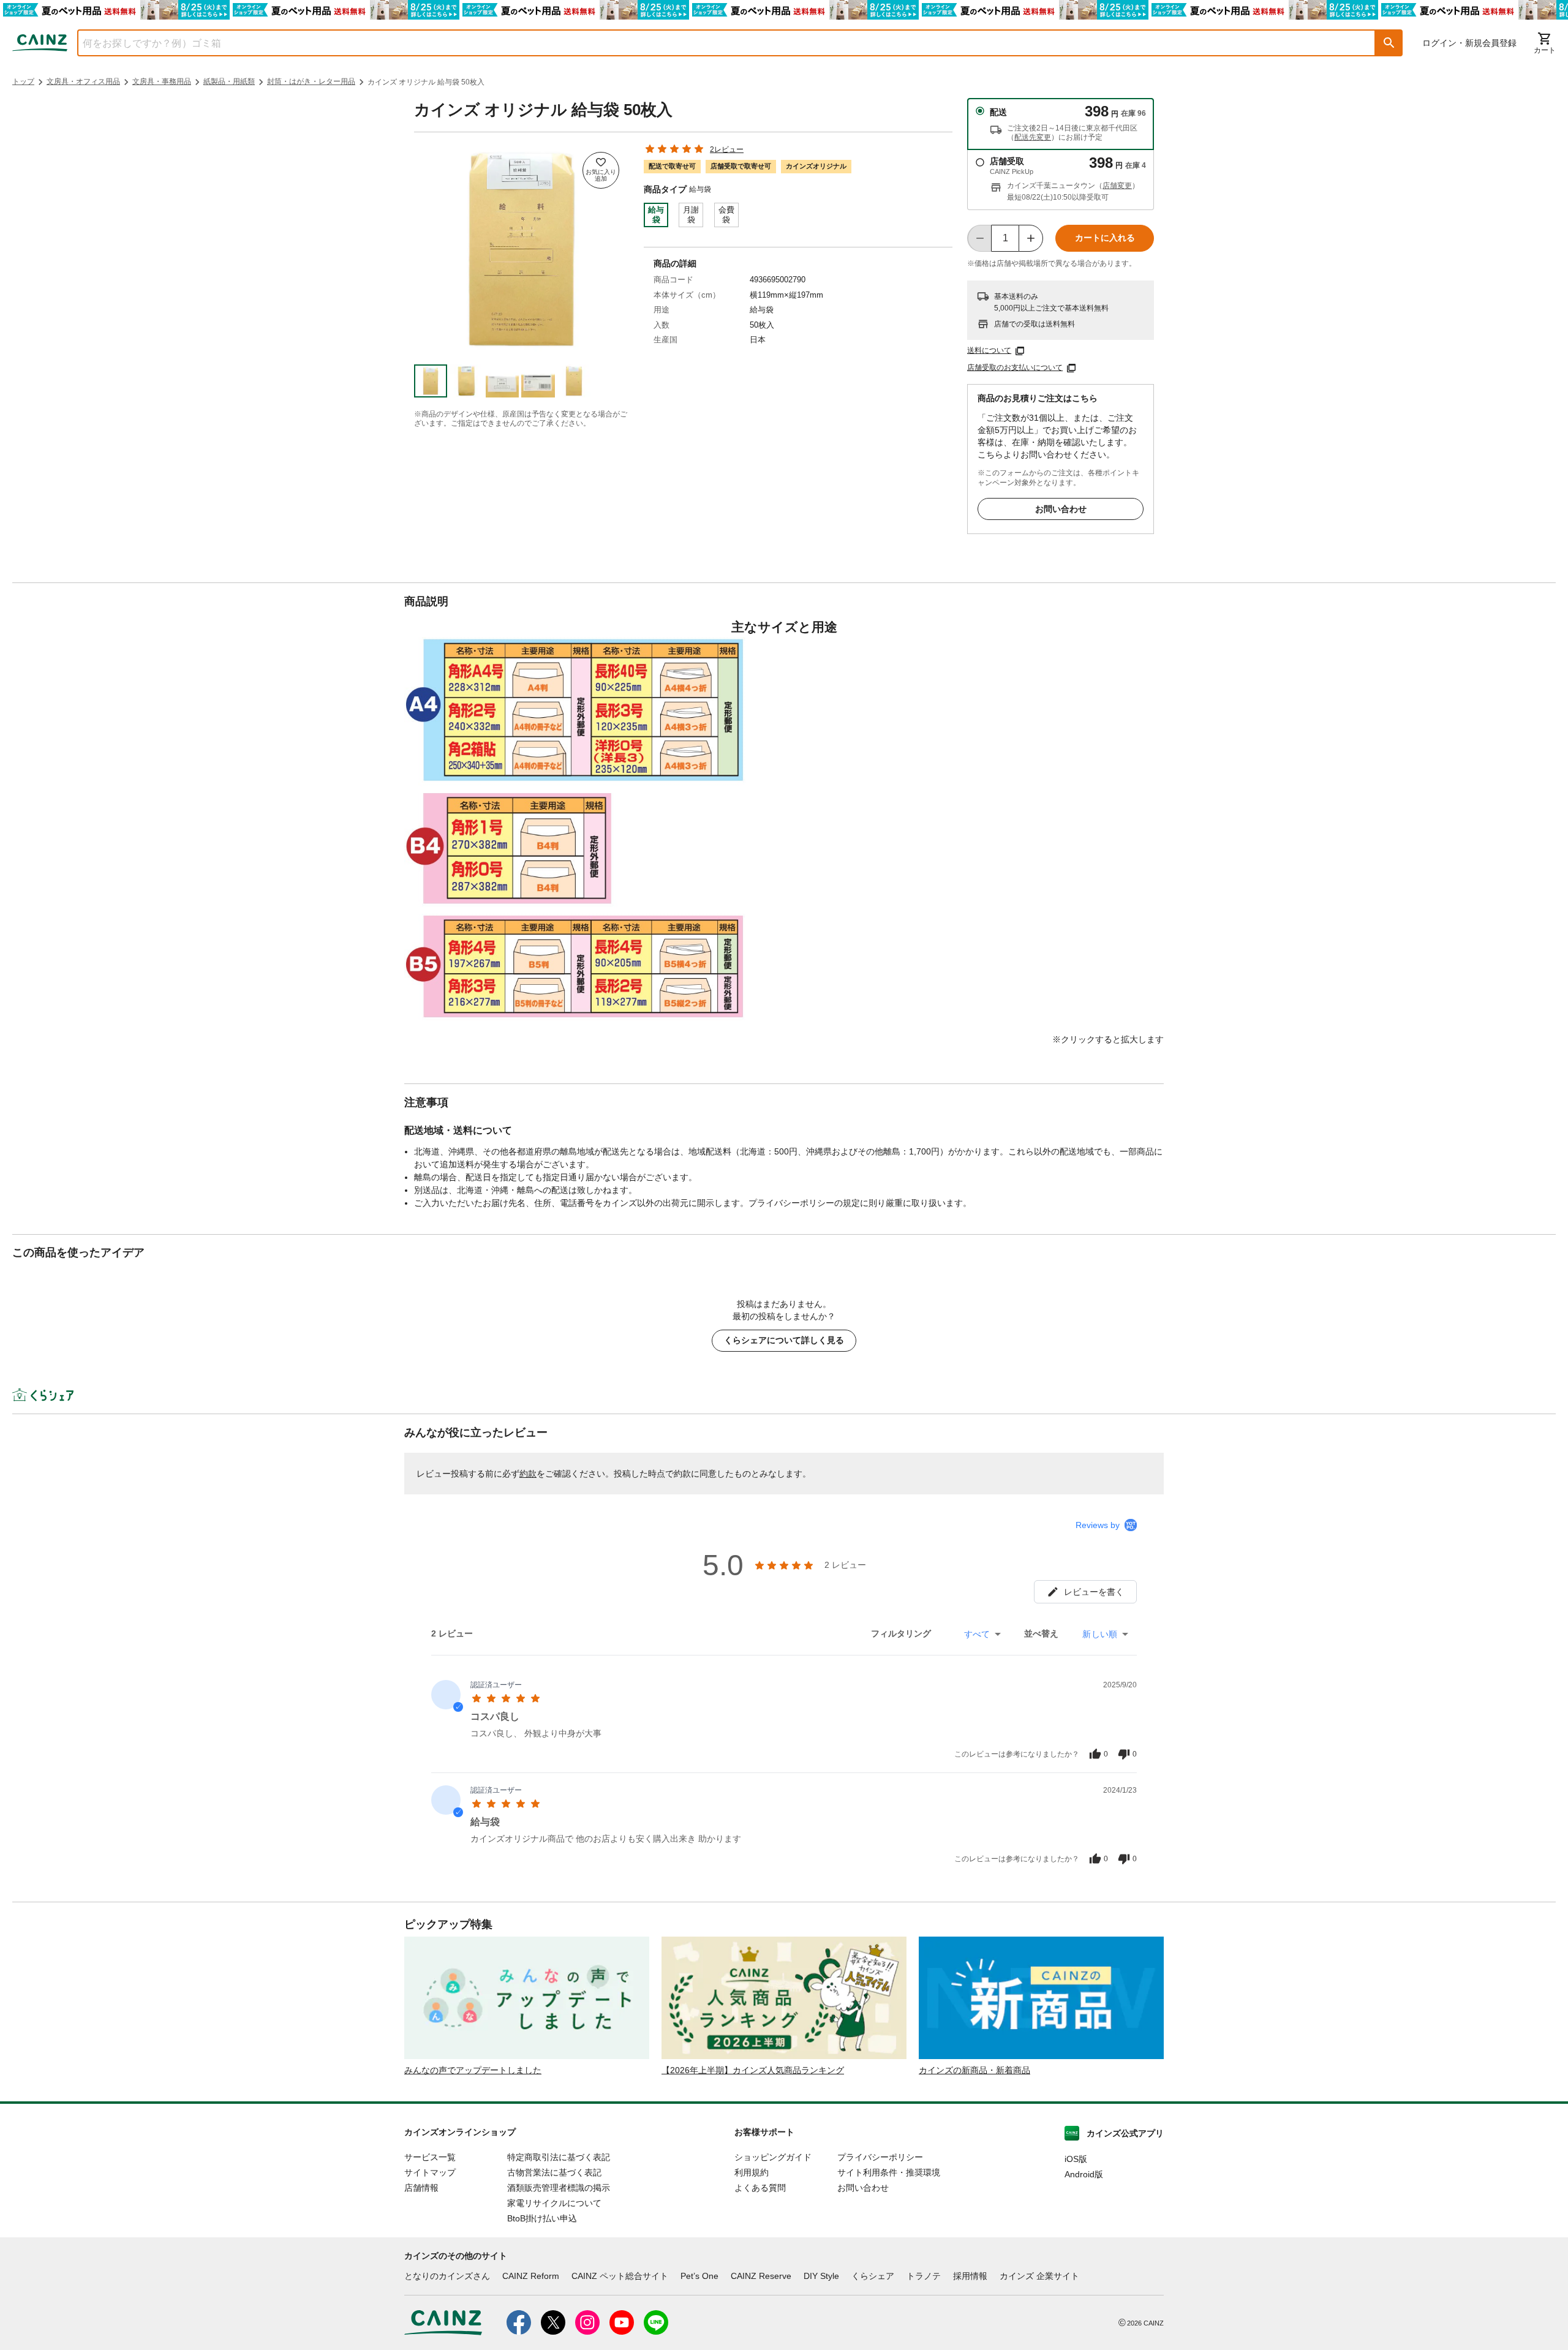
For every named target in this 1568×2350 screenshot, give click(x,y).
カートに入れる (1105, 238)
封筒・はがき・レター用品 (311, 81)
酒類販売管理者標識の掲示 (559, 2188)
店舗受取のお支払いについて (1015, 367)
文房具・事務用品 (162, 81)
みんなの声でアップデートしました (473, 2070)
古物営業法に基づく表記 (554, 2172)
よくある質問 (760, 2188)
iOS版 (1076, 2159)
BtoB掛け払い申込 (542, 2218)
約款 (528, 1474)
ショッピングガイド (773, 2157)
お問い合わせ (1061, 509)
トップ (23, 81)
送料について (989, 350)
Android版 (1084, 2174)
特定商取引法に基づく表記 (559, 2157)
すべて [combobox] (977, 1634)
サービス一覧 (430, 2157)
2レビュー (727, 149)
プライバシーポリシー (880, 2157)
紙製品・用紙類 (229, 81)
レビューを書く (1094, 1592)
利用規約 (752, 2172)
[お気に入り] (601, 170)
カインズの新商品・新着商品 (974, 2070)
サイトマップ (430, 2172)
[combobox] (717, 43)
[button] (1389, 43)
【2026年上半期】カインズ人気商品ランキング (753, 2070)
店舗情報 (421, 2188)
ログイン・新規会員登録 (1469, 43)
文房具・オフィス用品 (83, 81)
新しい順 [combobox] (1100, 1634)
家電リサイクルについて (554, 2203)
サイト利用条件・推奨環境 (889, 2172)
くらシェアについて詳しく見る (784, 1340)
